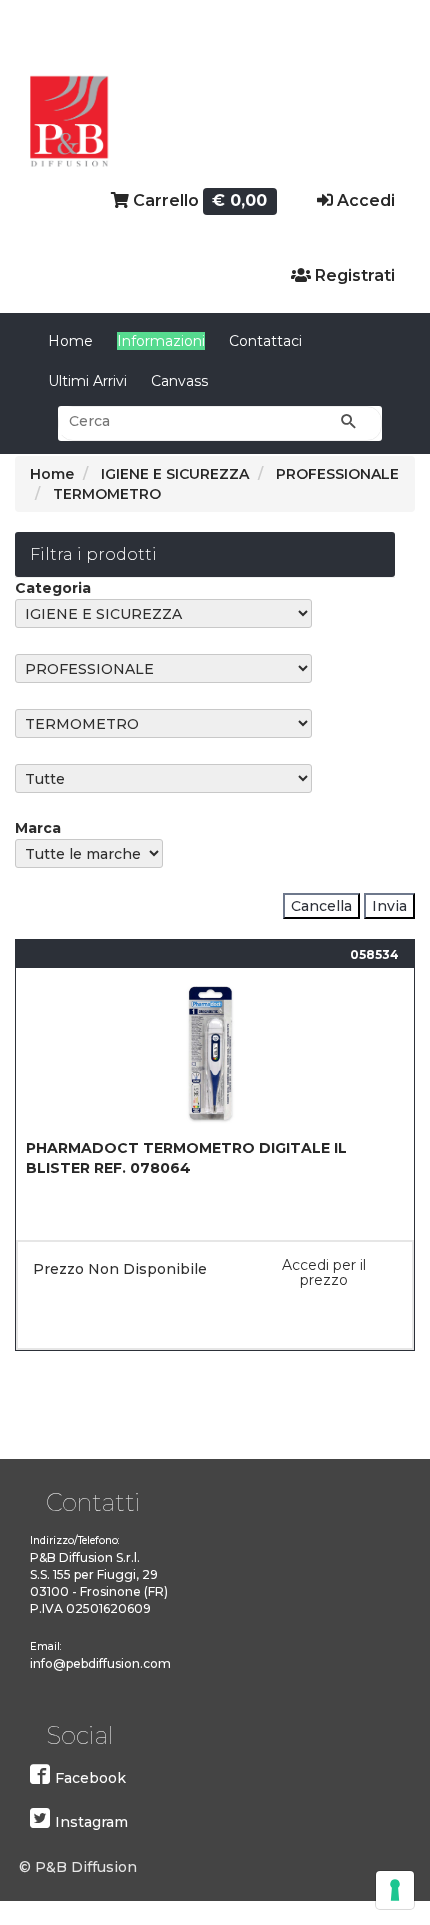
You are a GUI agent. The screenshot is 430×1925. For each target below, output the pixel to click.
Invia (389, 906)
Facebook (90, 1778)
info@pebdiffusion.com (100, 1663)
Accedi (364, 200)
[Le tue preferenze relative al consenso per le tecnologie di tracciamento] (395, 1890)
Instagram (91, 1822)
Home (70, 341)
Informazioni (161, 341)
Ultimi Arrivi (87, 381)
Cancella (321, 906)
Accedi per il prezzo (324, 1272)
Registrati (353, 275)
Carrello (198, 200)
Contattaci (265, 341)
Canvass (179, 381)
